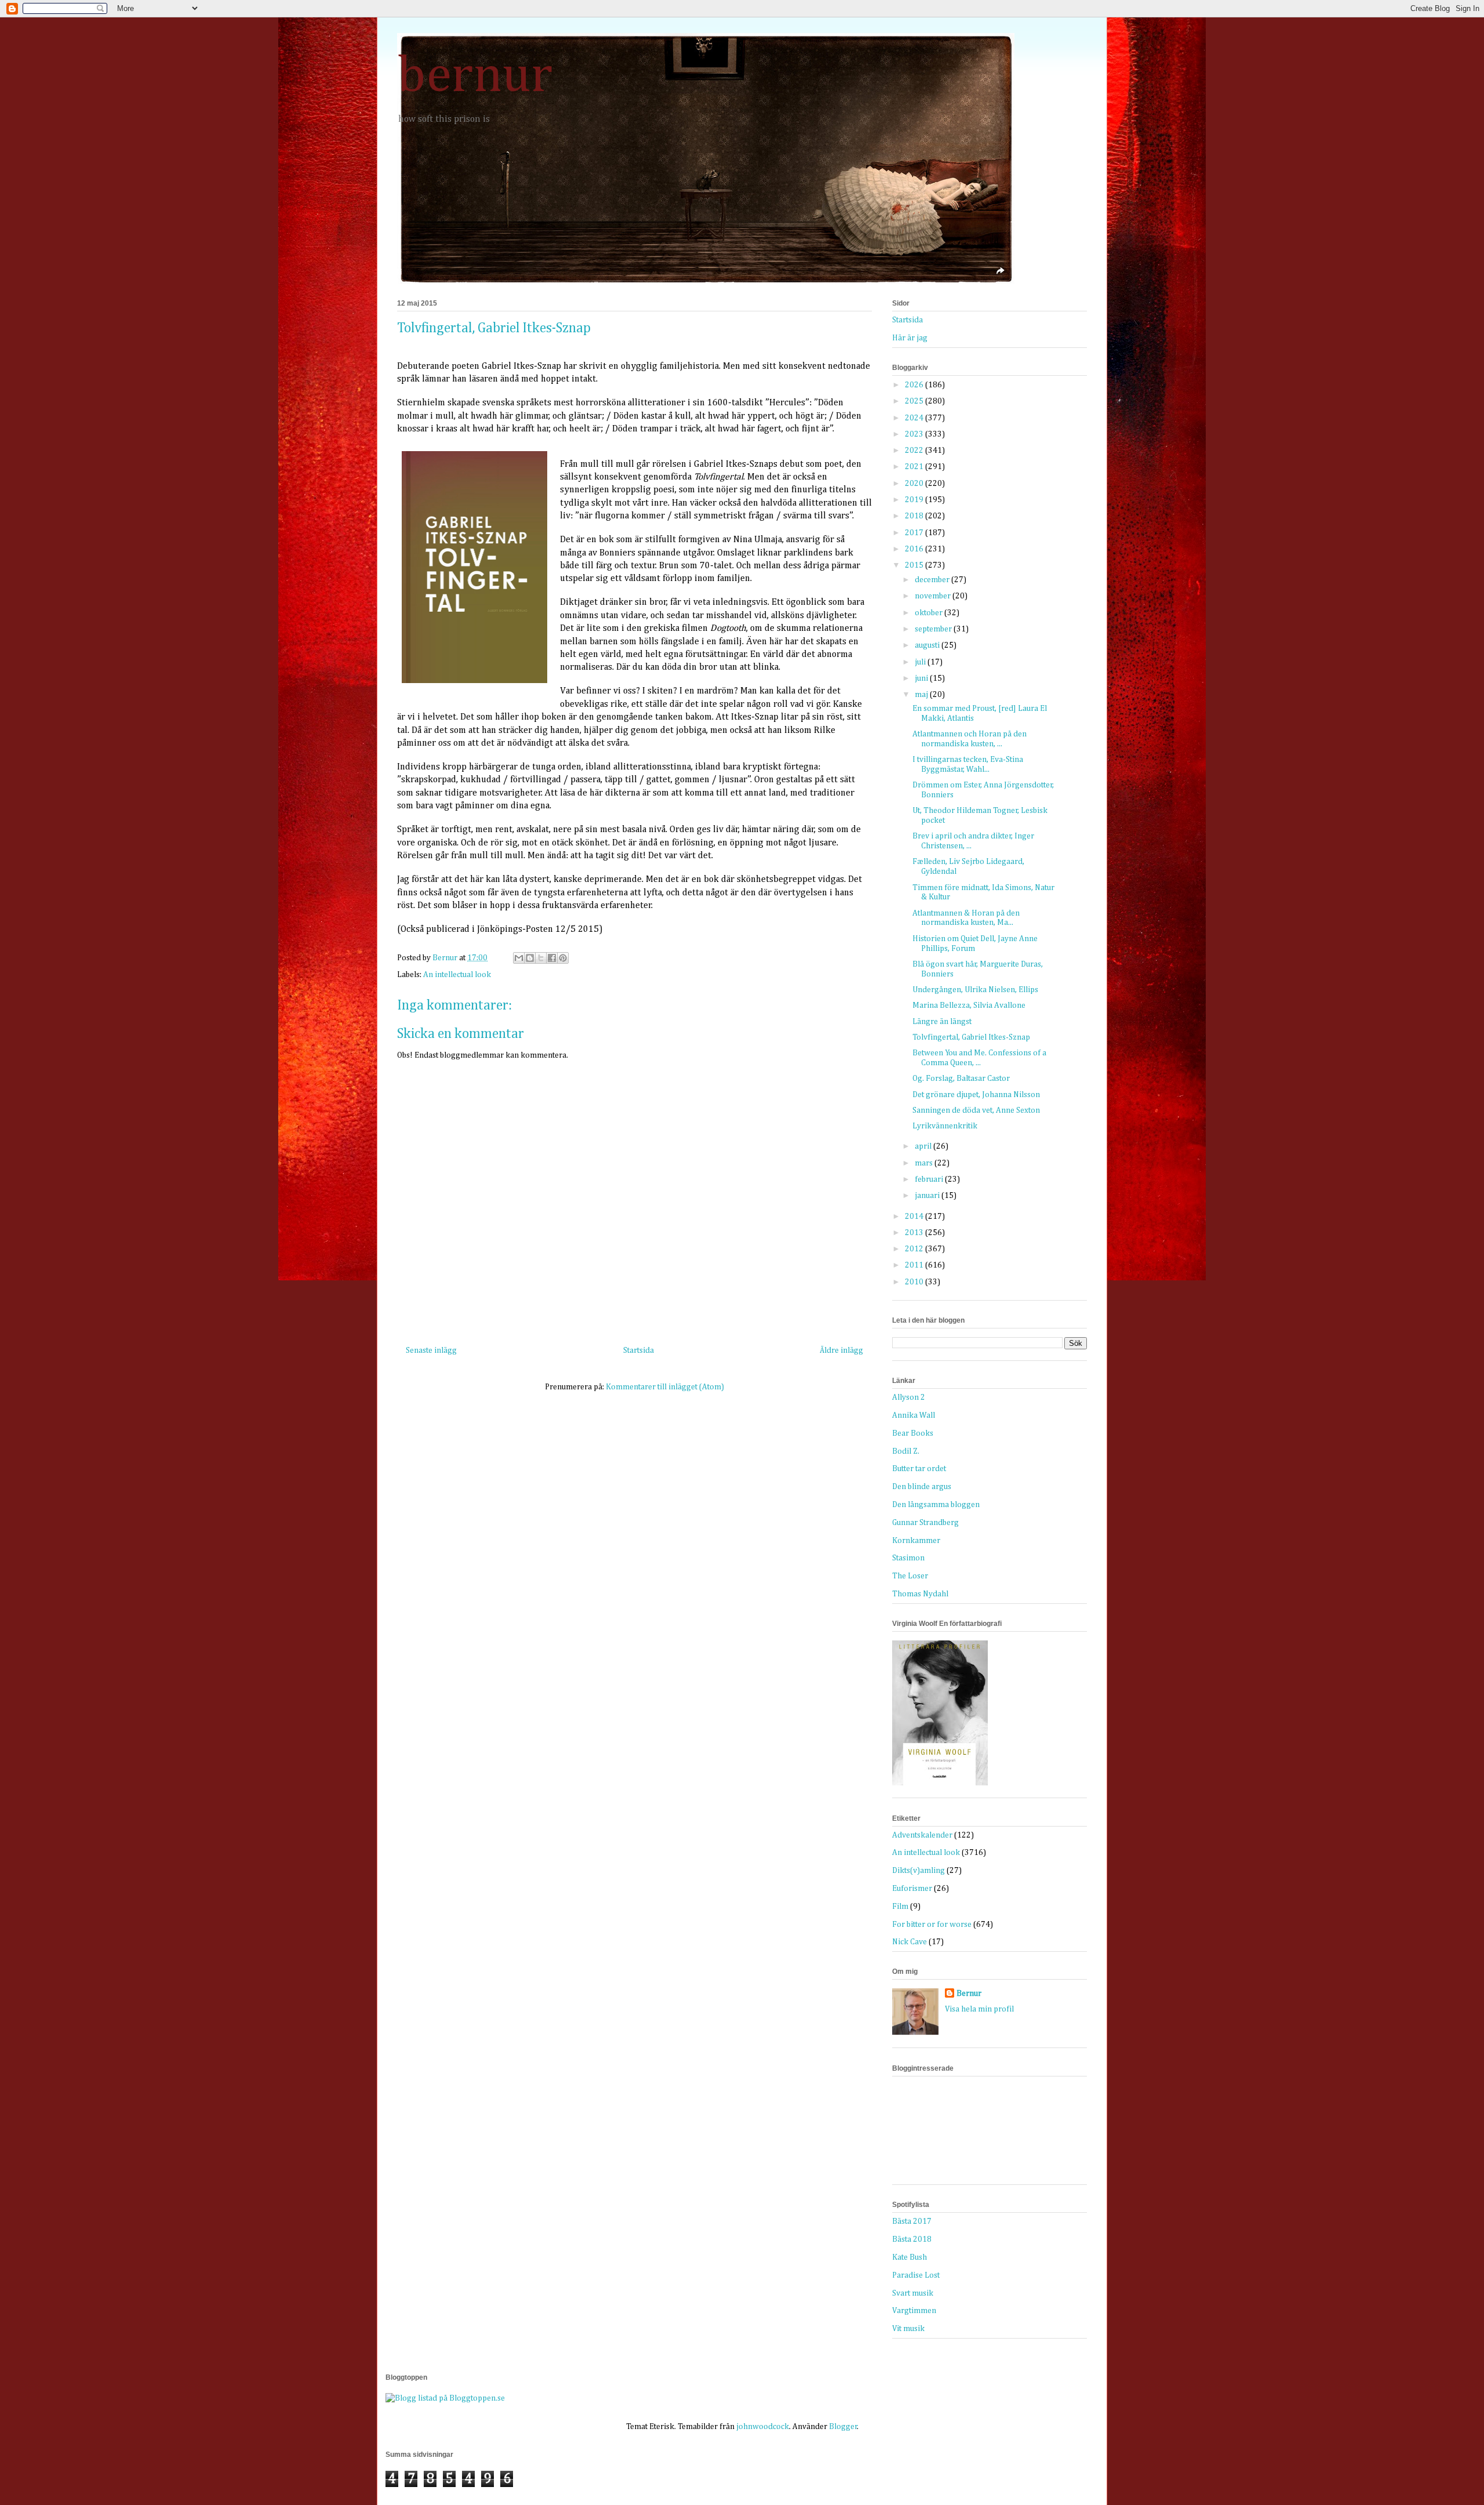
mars (925, 1163)
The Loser (910, 1576)
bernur (475, 77)
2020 (915, 484)
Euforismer (912, 1889)
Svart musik (913, 2293)
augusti (928, 645)
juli (921, 662)
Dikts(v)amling (919, 1871)
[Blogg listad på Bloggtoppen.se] (445, 2398)
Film (900, 1907)
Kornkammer (916, 1541)
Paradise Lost (916, 2275)
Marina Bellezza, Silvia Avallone (969, 1005)
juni (922, 678)
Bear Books (913, 1433)
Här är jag (910, 338)
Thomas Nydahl (920, 1594)
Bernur (969, 1994)
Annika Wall (914, 1415)
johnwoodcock (763, 2427)
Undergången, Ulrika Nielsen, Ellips (975, 990)
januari (928, 1196)
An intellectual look (457, 975)
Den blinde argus (922, 1487)
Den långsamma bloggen (936, 1505)
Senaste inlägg (431, 1350)
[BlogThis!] (530, 958)
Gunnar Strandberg (925, 1523)
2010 (915, 1282)
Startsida (639, 1350)
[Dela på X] (541, 958)
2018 (915, 516)
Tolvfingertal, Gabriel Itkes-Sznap (971, 1037)
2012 (915, 1249)
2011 (915, 1265)
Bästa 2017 (912, 2221)
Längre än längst (942, 1022)
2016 (915, 549)
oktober (930, 613)
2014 (915, 1217)
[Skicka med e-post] (519, 958)
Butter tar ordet (919, 1469)
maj (922, 695)
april (924, 1146)
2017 (915, 533)
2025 (915, 401)
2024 (915, 418)
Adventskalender (922, 1835)
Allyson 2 (909, 1397)
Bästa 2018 (912, 2239)
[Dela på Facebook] (552, 958)
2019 (915, 500)
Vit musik (908, 2329)
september (934, 629)
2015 (915, 565)
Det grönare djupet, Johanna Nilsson (976, 1095)
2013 (915, 1233)
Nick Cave (910, 1942)
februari (930, 1179)
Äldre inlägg (841, 1350)
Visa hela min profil (979, 2009)
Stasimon (908, 1558)
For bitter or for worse (932, 1925)
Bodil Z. (906, 1451)
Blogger (843, 2427)
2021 (915, 467)
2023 (915, 434)
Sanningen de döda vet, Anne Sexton (976, 1110)
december (933, 580)
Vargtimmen (914, 2311)
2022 (915, 451)
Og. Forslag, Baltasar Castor (961, 1079)
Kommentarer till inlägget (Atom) (665, 1387)
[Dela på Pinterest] (563, 958)
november (934, 596)
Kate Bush (910, 2257)
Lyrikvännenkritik (945, 1126)
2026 (915, 385)
